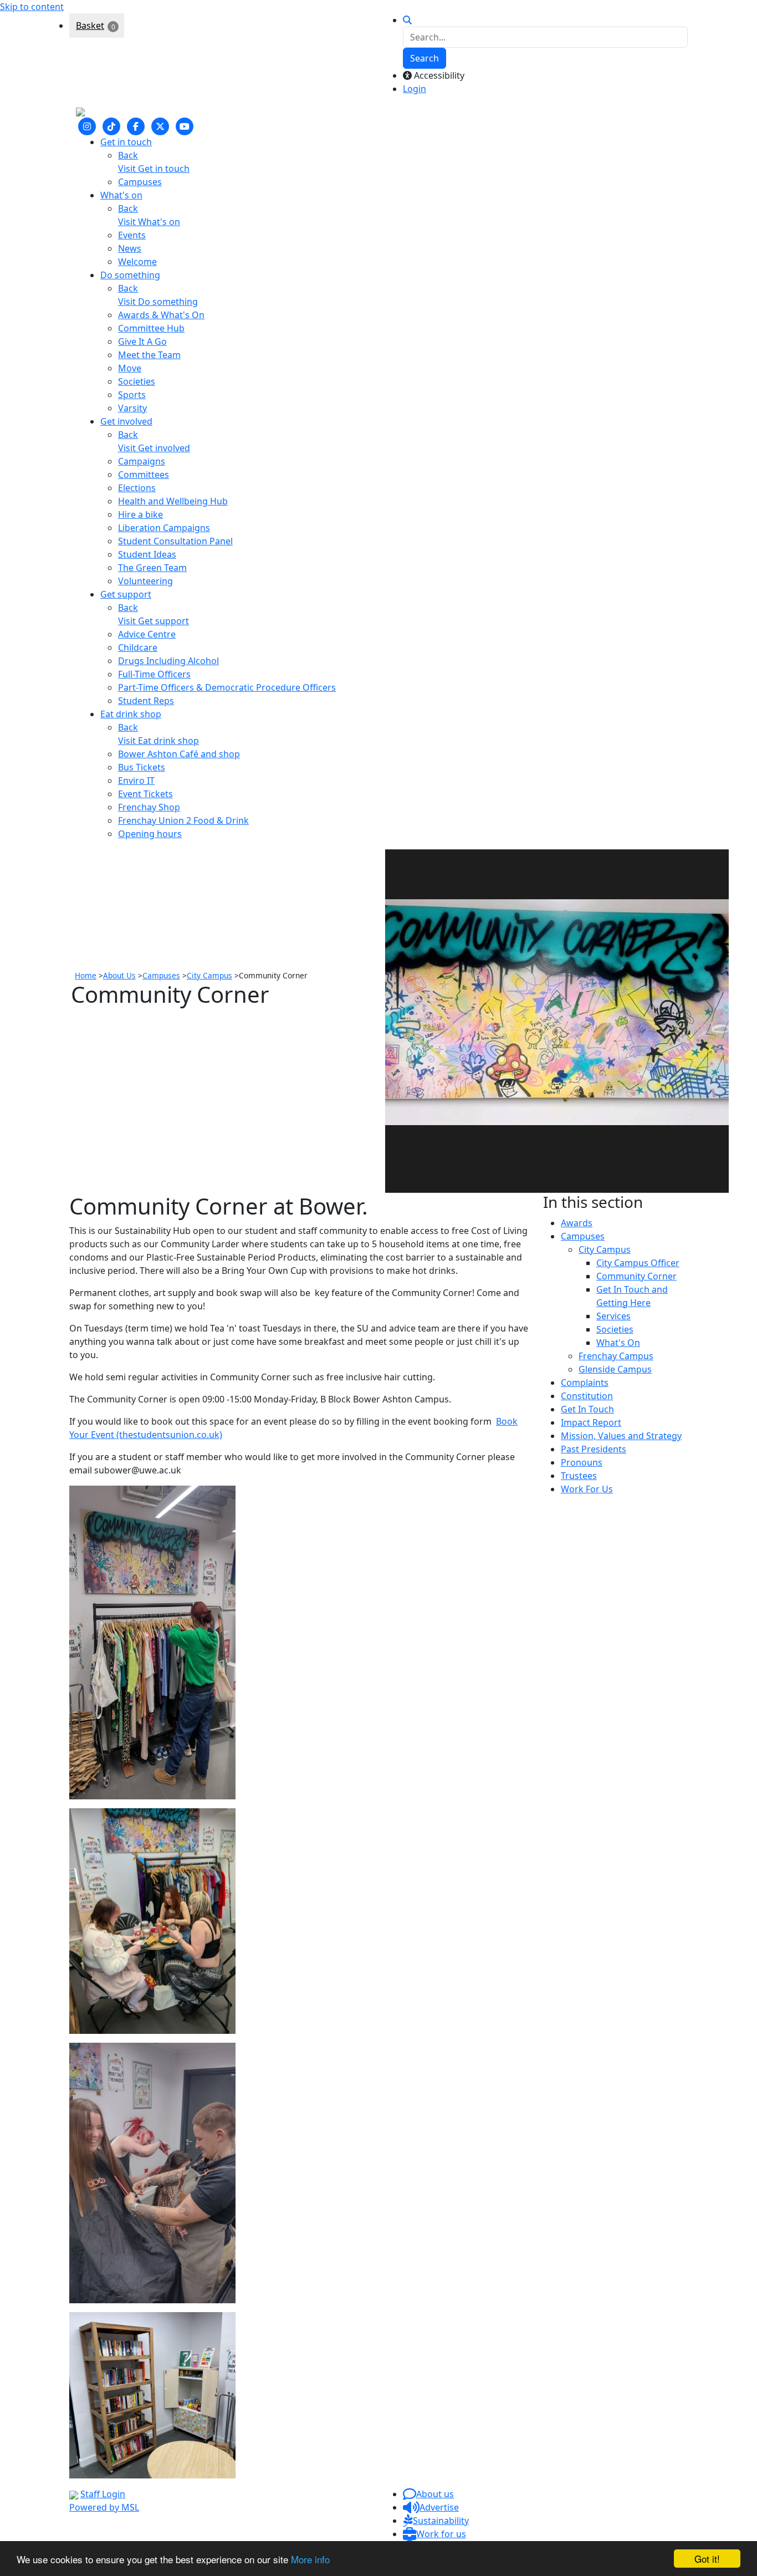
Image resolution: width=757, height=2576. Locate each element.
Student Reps (146, 701)
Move (130, 368)
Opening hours (150, 834)
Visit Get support (154, 621)
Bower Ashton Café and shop (179, 754)
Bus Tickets (142, 767)
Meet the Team (149, 355)
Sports (132, 395)
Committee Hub (151, 328)
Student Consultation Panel (175, 541)
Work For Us (587, 1489)
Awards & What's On (161, 315)
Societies (137, 381)
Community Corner (636, 1276)
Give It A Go (142, 341)
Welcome (137, 262)
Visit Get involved (154, 448)
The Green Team (152, 568)
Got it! (707, 2559)
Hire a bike (140, 514)
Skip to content (32, 7)
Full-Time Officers (154, 674)
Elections (137, 488)
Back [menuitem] (128, 155)
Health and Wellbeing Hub (173, 501)
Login (415, 89)
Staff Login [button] (103, 2494)
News (130, 248)
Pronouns (582, 1462)
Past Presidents (594, 1449)
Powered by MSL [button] (104, 2507)
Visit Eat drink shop (158, 741)
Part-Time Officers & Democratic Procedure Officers (227, 687)
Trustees (579, 1476)
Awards (577, 1223)
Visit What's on (149, 222)
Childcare (138, 647)
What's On (618, 1343)
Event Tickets (145, 794)
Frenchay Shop (149, 807)
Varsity (132, 408)
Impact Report (591, 1422)
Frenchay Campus (616, 1356)
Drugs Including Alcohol (168, 661)
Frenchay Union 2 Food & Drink (183, 820)
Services (613, 1316)
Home (86, 975)
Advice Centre (147, 634)
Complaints (585, 1383)
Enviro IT (136, 781)
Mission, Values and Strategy (621, 1436)
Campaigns (142, 461)
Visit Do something (158, 302)
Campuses (140, 182)
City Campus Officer (638, 1263)
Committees (144, 475)
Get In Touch (587, 1409)
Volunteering (145, 581)
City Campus (209, 975)
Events (132, 235)
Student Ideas (147, 554)
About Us (119, 975)
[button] (428, 2494)
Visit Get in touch (154, 169)
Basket (90, 25)
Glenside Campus (615, 1369)
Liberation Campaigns (164, 528)
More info (310, 2559)
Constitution (587, 1396)
